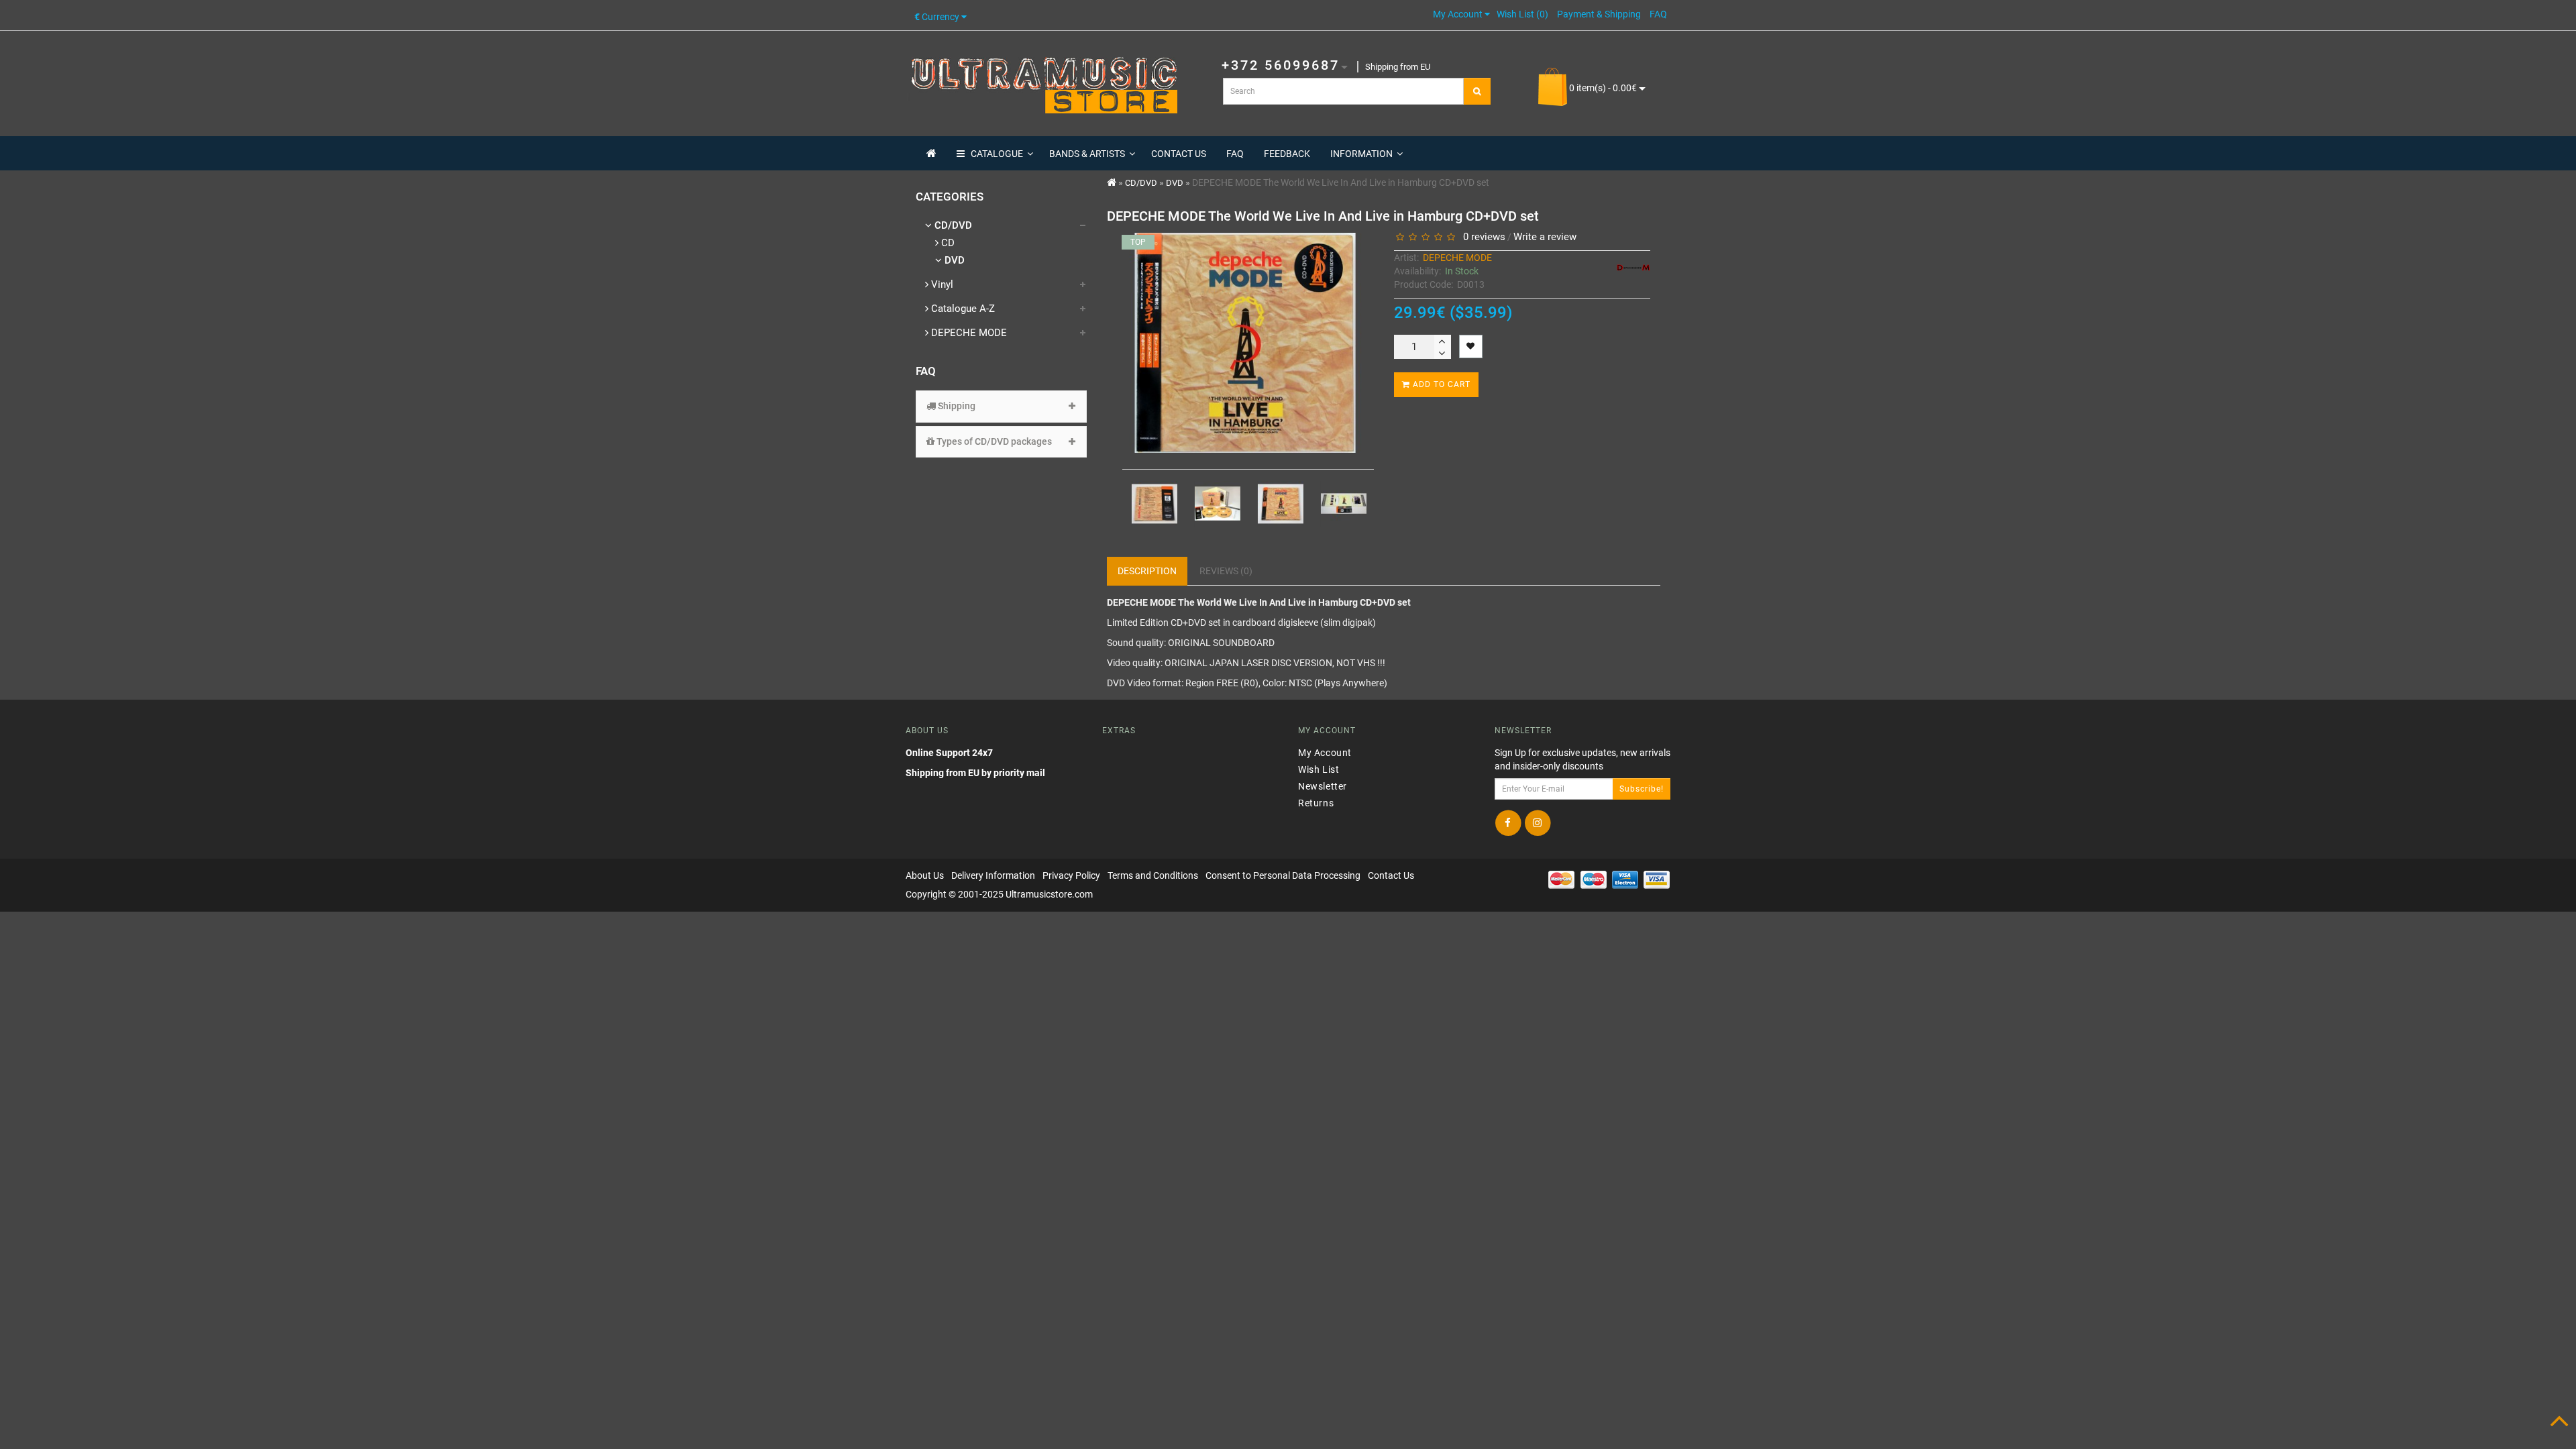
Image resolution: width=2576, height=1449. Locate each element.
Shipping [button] (956, 406)
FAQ (1235, 154)
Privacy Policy (1071, 875)
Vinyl (941, 284)
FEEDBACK (1287, 154)
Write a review (1545, 237)
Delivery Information (993, 875)
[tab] (1001, 406)
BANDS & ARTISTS (1087, 154)
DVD (953, 260)
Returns (1316, 802)
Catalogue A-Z (962, 309)
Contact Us (1391, 875)
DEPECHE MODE (968, 333)
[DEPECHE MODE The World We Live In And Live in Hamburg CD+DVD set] (1148, 504)
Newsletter (1323, 786)
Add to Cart (1440, 384)
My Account (1325, 752)
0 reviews (1482, 237)
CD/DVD (952, 225)
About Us (925, 875)
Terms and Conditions (1153, 875)
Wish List (1319, 769)
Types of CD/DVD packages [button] (993, 441)
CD (947, 243)
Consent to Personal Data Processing (1283, 875)
